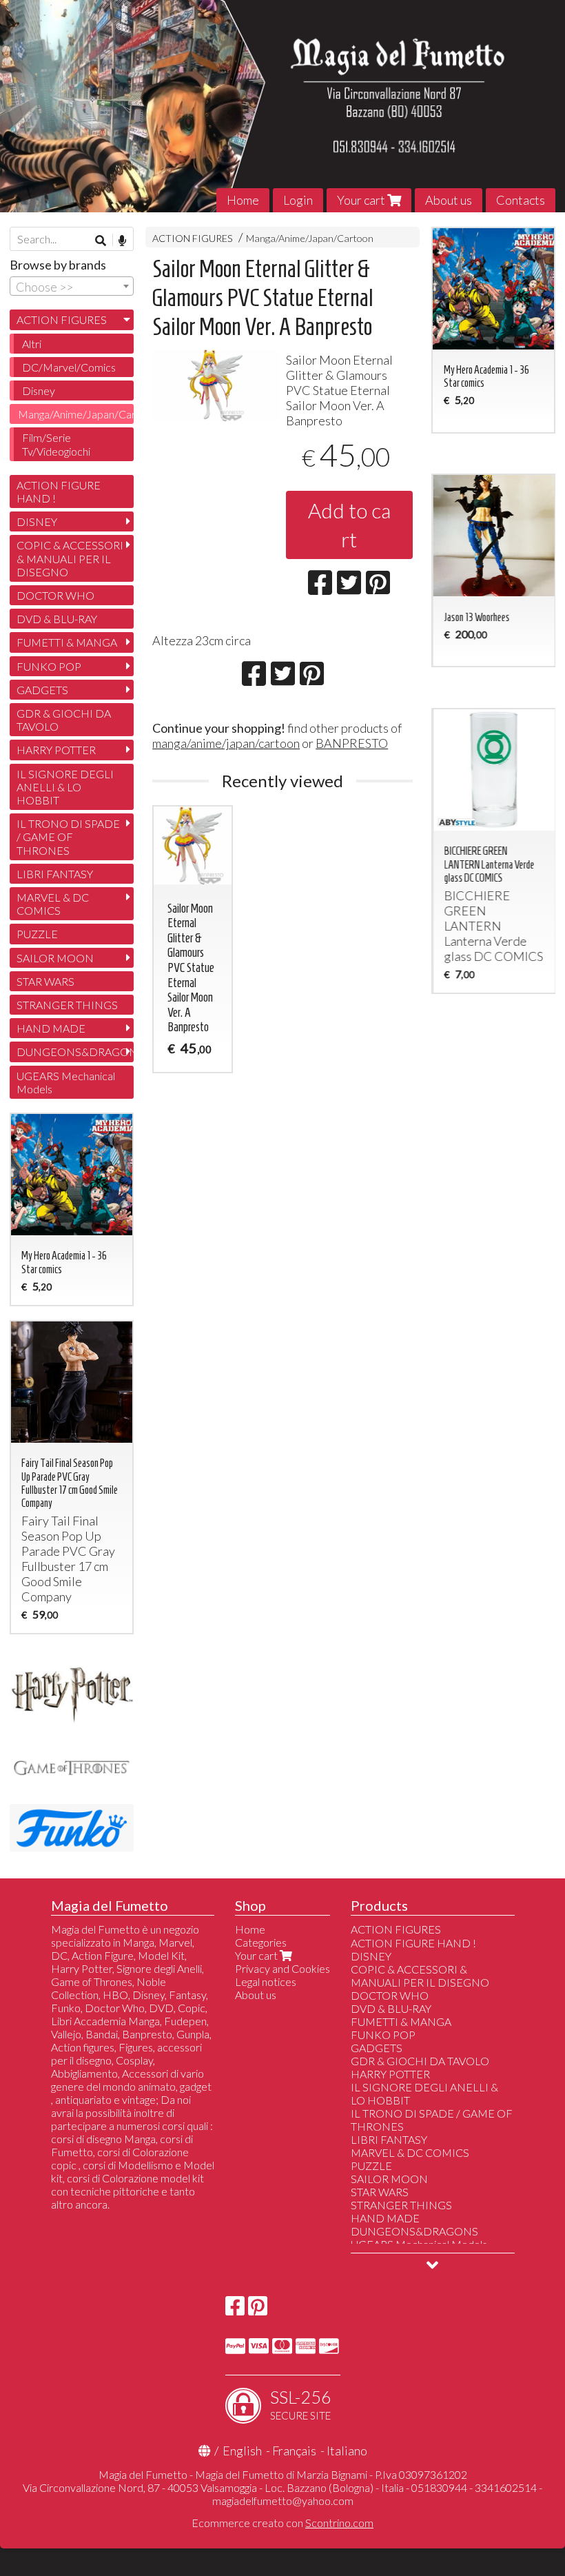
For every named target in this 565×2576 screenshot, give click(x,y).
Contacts (521, 200)
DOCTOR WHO (55, 595)
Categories (261, 1942)
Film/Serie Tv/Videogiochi (56, 444)
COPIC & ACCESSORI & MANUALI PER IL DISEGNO (70, 558)
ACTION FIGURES (193, 238)
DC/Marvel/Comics (69, 367)
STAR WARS (45, 981)
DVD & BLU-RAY (57, 619)
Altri (32, 344)
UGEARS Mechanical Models (66, 1082)
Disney (39, 391)
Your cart (362, 200)
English (242, 2451)
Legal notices (266, 1981)
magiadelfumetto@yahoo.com (283, 2501)
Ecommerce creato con (282, 2523)
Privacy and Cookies (282, 1968)
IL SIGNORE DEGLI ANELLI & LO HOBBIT (65, 787)
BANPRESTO (352, 743)
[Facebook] (235, 2310)
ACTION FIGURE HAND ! (59, 491)
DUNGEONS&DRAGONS (75, 1052)
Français (294, 2451)
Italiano (347, 2451)
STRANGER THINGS (67, 1005)
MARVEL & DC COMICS (53, 904)
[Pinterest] (258, 2310)
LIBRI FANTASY (55, 874)
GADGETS (42, 690)
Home (243, 200)
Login (298, 200)
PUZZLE (37, 934)
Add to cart (349, 525)
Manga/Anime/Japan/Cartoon (310, 238)
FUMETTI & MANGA (67, 642)
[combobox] (72, 286)
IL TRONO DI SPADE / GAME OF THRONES (68, 836)
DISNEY (37, 521)
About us (449, 200)
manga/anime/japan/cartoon (226, 743)
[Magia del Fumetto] (282, 106)
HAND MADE (51, 1028)
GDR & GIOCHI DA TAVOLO (64, 720)
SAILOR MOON (55, 958)
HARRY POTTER (56, 750)
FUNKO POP (49, 666)
